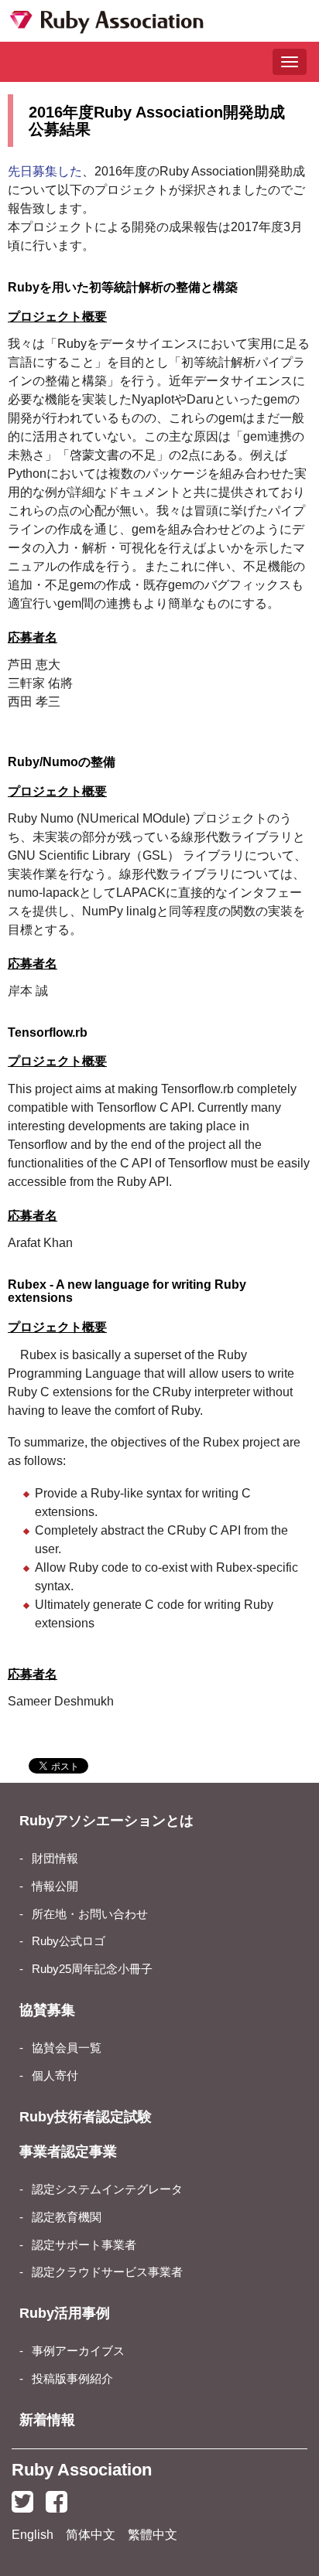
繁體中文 (153, 2535)
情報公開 (55, 1886)
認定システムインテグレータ (107, 2189)
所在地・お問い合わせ (90, 1914)
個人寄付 (55, 2076)
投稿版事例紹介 (72, 2379)
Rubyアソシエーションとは (106, 1821)
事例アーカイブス (78, 2351)
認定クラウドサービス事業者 (107, 2272)
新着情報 (47, 2420)
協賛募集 (47, 2010)
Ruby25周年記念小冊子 (92, 1969)
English (33, 2535)
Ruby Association (82, 2470)
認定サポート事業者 (84, 2245)
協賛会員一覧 (67, 2048)
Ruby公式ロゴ (69, 1941)
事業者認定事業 (68, 2152)
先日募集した (45, 171)
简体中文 (91, 2535)
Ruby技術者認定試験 (86, 2117)
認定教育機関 (67, 2217)
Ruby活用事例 (65, 2313)
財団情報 (55, 1859)
